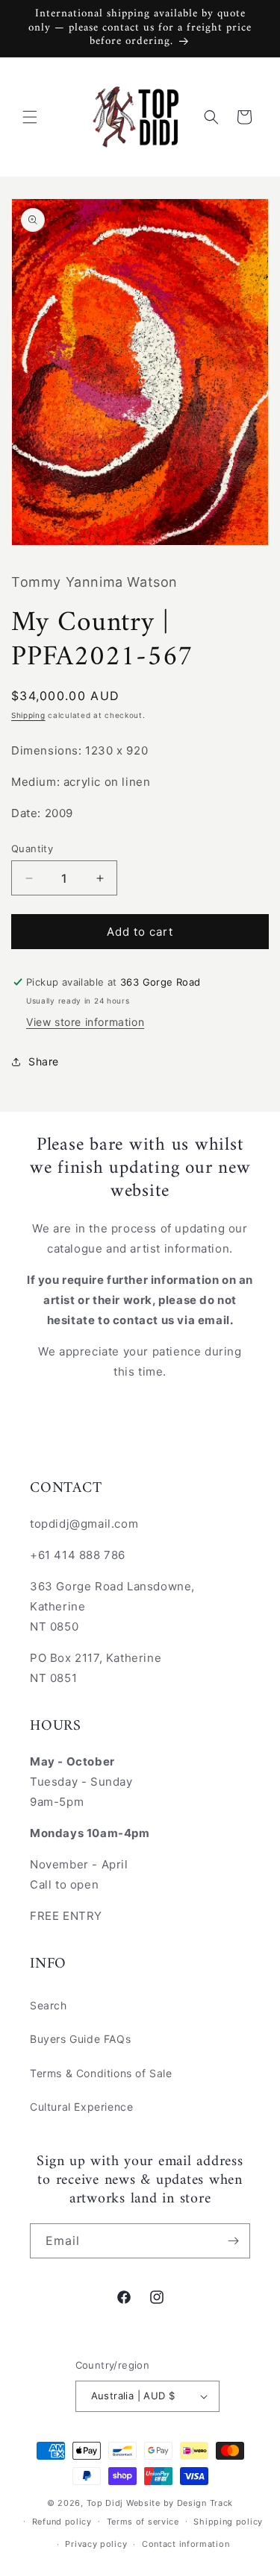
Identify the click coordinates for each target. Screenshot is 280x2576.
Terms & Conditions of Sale (101, 2073)
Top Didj (105, 2503)
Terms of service (143, 2522)
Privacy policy (96, 2544)
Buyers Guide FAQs (80, 2039)
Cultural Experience (81, 2107)
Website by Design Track (180, 2503)
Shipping (28, 715)
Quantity (32, 848)
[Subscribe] (233, 2241)
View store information (85, 1022)
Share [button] (44, 1061)
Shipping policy (228, 2522)
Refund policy (62, 2522)
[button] (30, 117)
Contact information (186, 2544)
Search (49, 2005)
